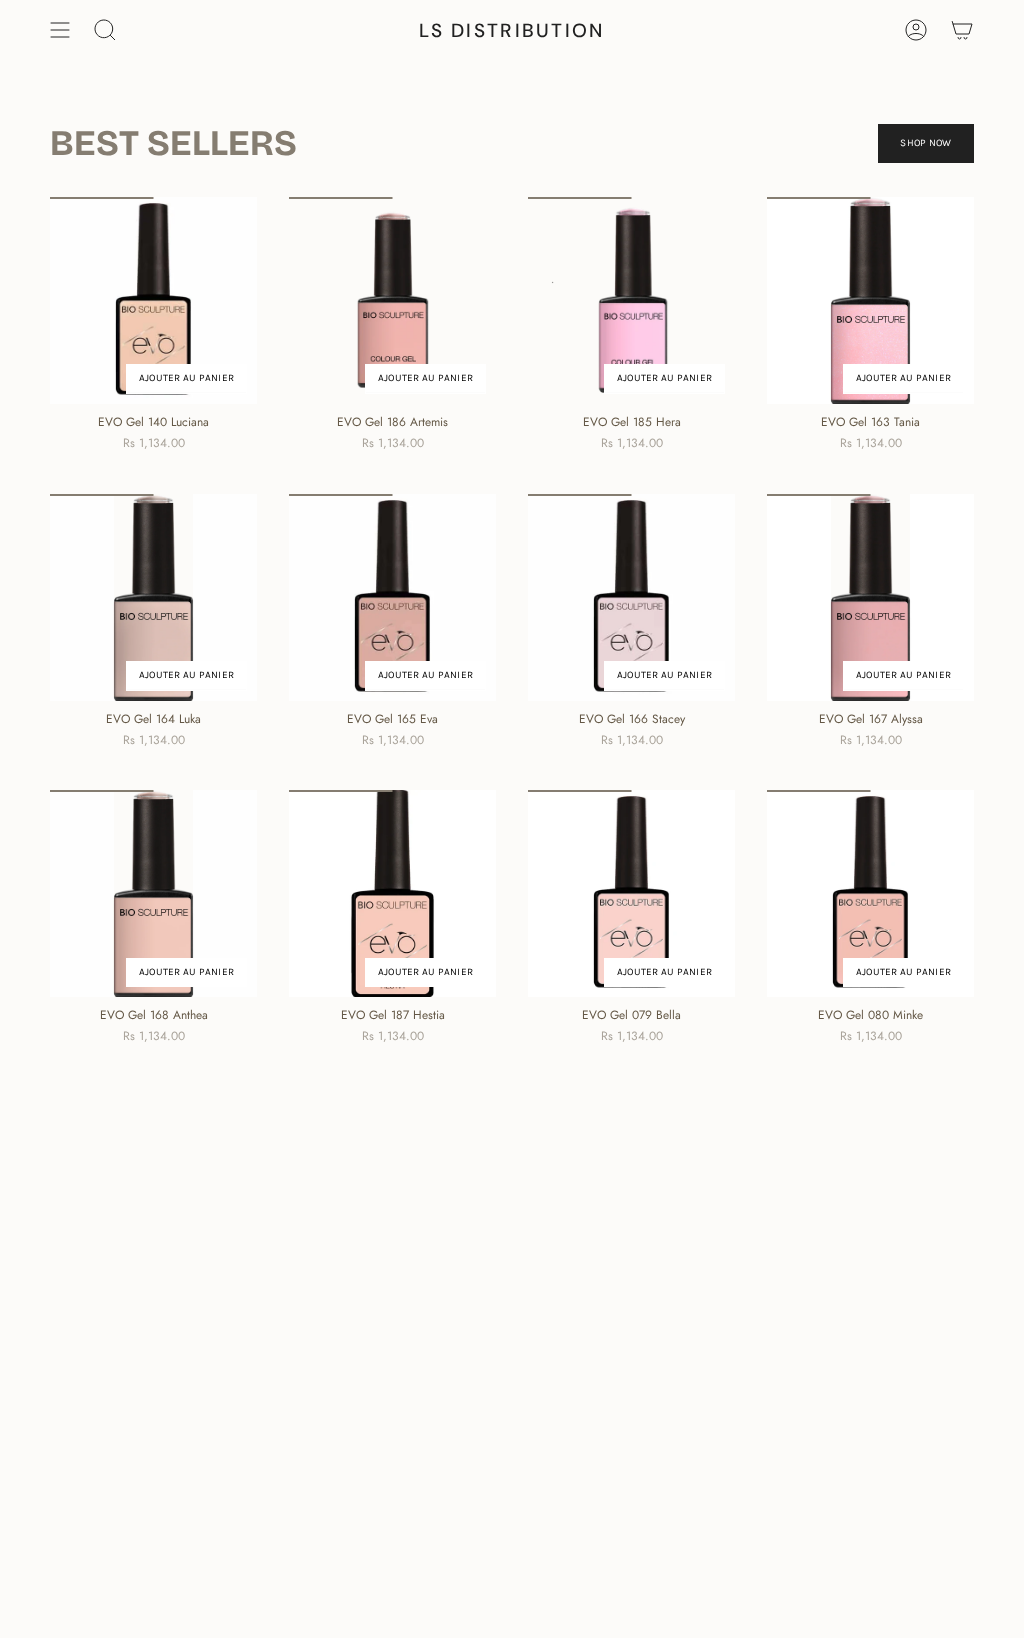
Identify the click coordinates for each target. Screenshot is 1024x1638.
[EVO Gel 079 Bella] (631, 893)
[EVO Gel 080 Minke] (870, 893)
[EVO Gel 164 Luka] (153, 597)
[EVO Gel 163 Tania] (870, 300)
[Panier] (962, 30)
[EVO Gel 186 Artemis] (392, 300)
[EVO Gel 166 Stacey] (631, 597)
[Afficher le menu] (60, 30)
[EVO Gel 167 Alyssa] (870, 597)
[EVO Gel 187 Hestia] (392, 893)
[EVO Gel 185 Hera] (631, 300)
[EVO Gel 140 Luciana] (153, 300)
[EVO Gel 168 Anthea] (153, 893)
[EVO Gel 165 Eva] (392, 597)
